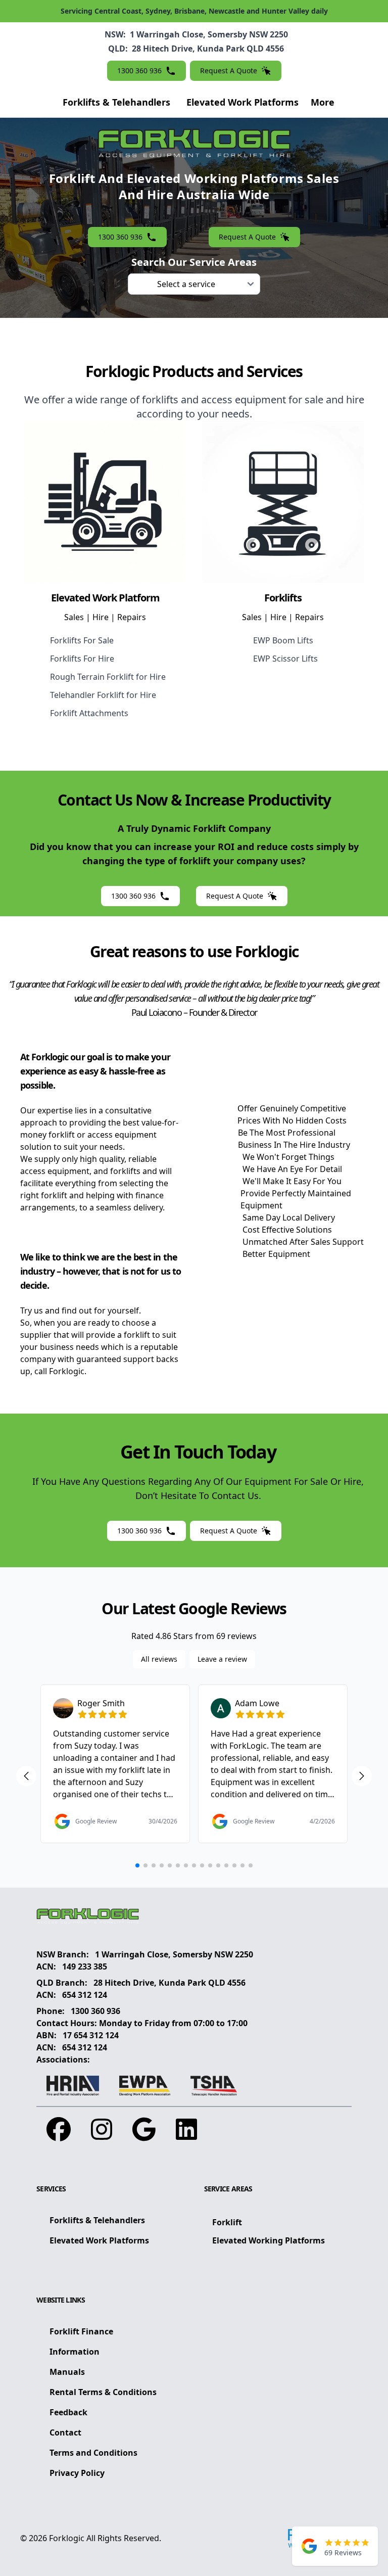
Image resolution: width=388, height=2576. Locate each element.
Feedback (68, 2412)
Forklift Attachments (89, 713)
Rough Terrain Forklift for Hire (108, 677)
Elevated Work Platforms (243, 102)
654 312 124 (85, 1995)
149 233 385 (85, 1966)
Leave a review (222, 1659)
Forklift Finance (81, 2331)
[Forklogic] (194, 1916)
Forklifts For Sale (82, 640)
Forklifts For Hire (82, 659)
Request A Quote (229, 71)
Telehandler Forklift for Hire (103, 695)
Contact (65, 2432)
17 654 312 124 (91, 2035)
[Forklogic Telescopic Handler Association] (214, 2086)
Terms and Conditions (93, 2453)
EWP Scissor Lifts (285, 659)
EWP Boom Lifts (283, 640)
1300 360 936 (95, 2011)
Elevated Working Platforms (269, 2240)
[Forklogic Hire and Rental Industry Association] (73, 2086)
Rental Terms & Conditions (103, 2392)
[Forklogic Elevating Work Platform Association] (145, 2086)
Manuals (67, 2372)
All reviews (159, 1659)
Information (75, 2352)
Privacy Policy (77, 2473)
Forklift (227, 2222)
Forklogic (67, 2538)
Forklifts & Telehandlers (116, 102)
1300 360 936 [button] (139, 71)
